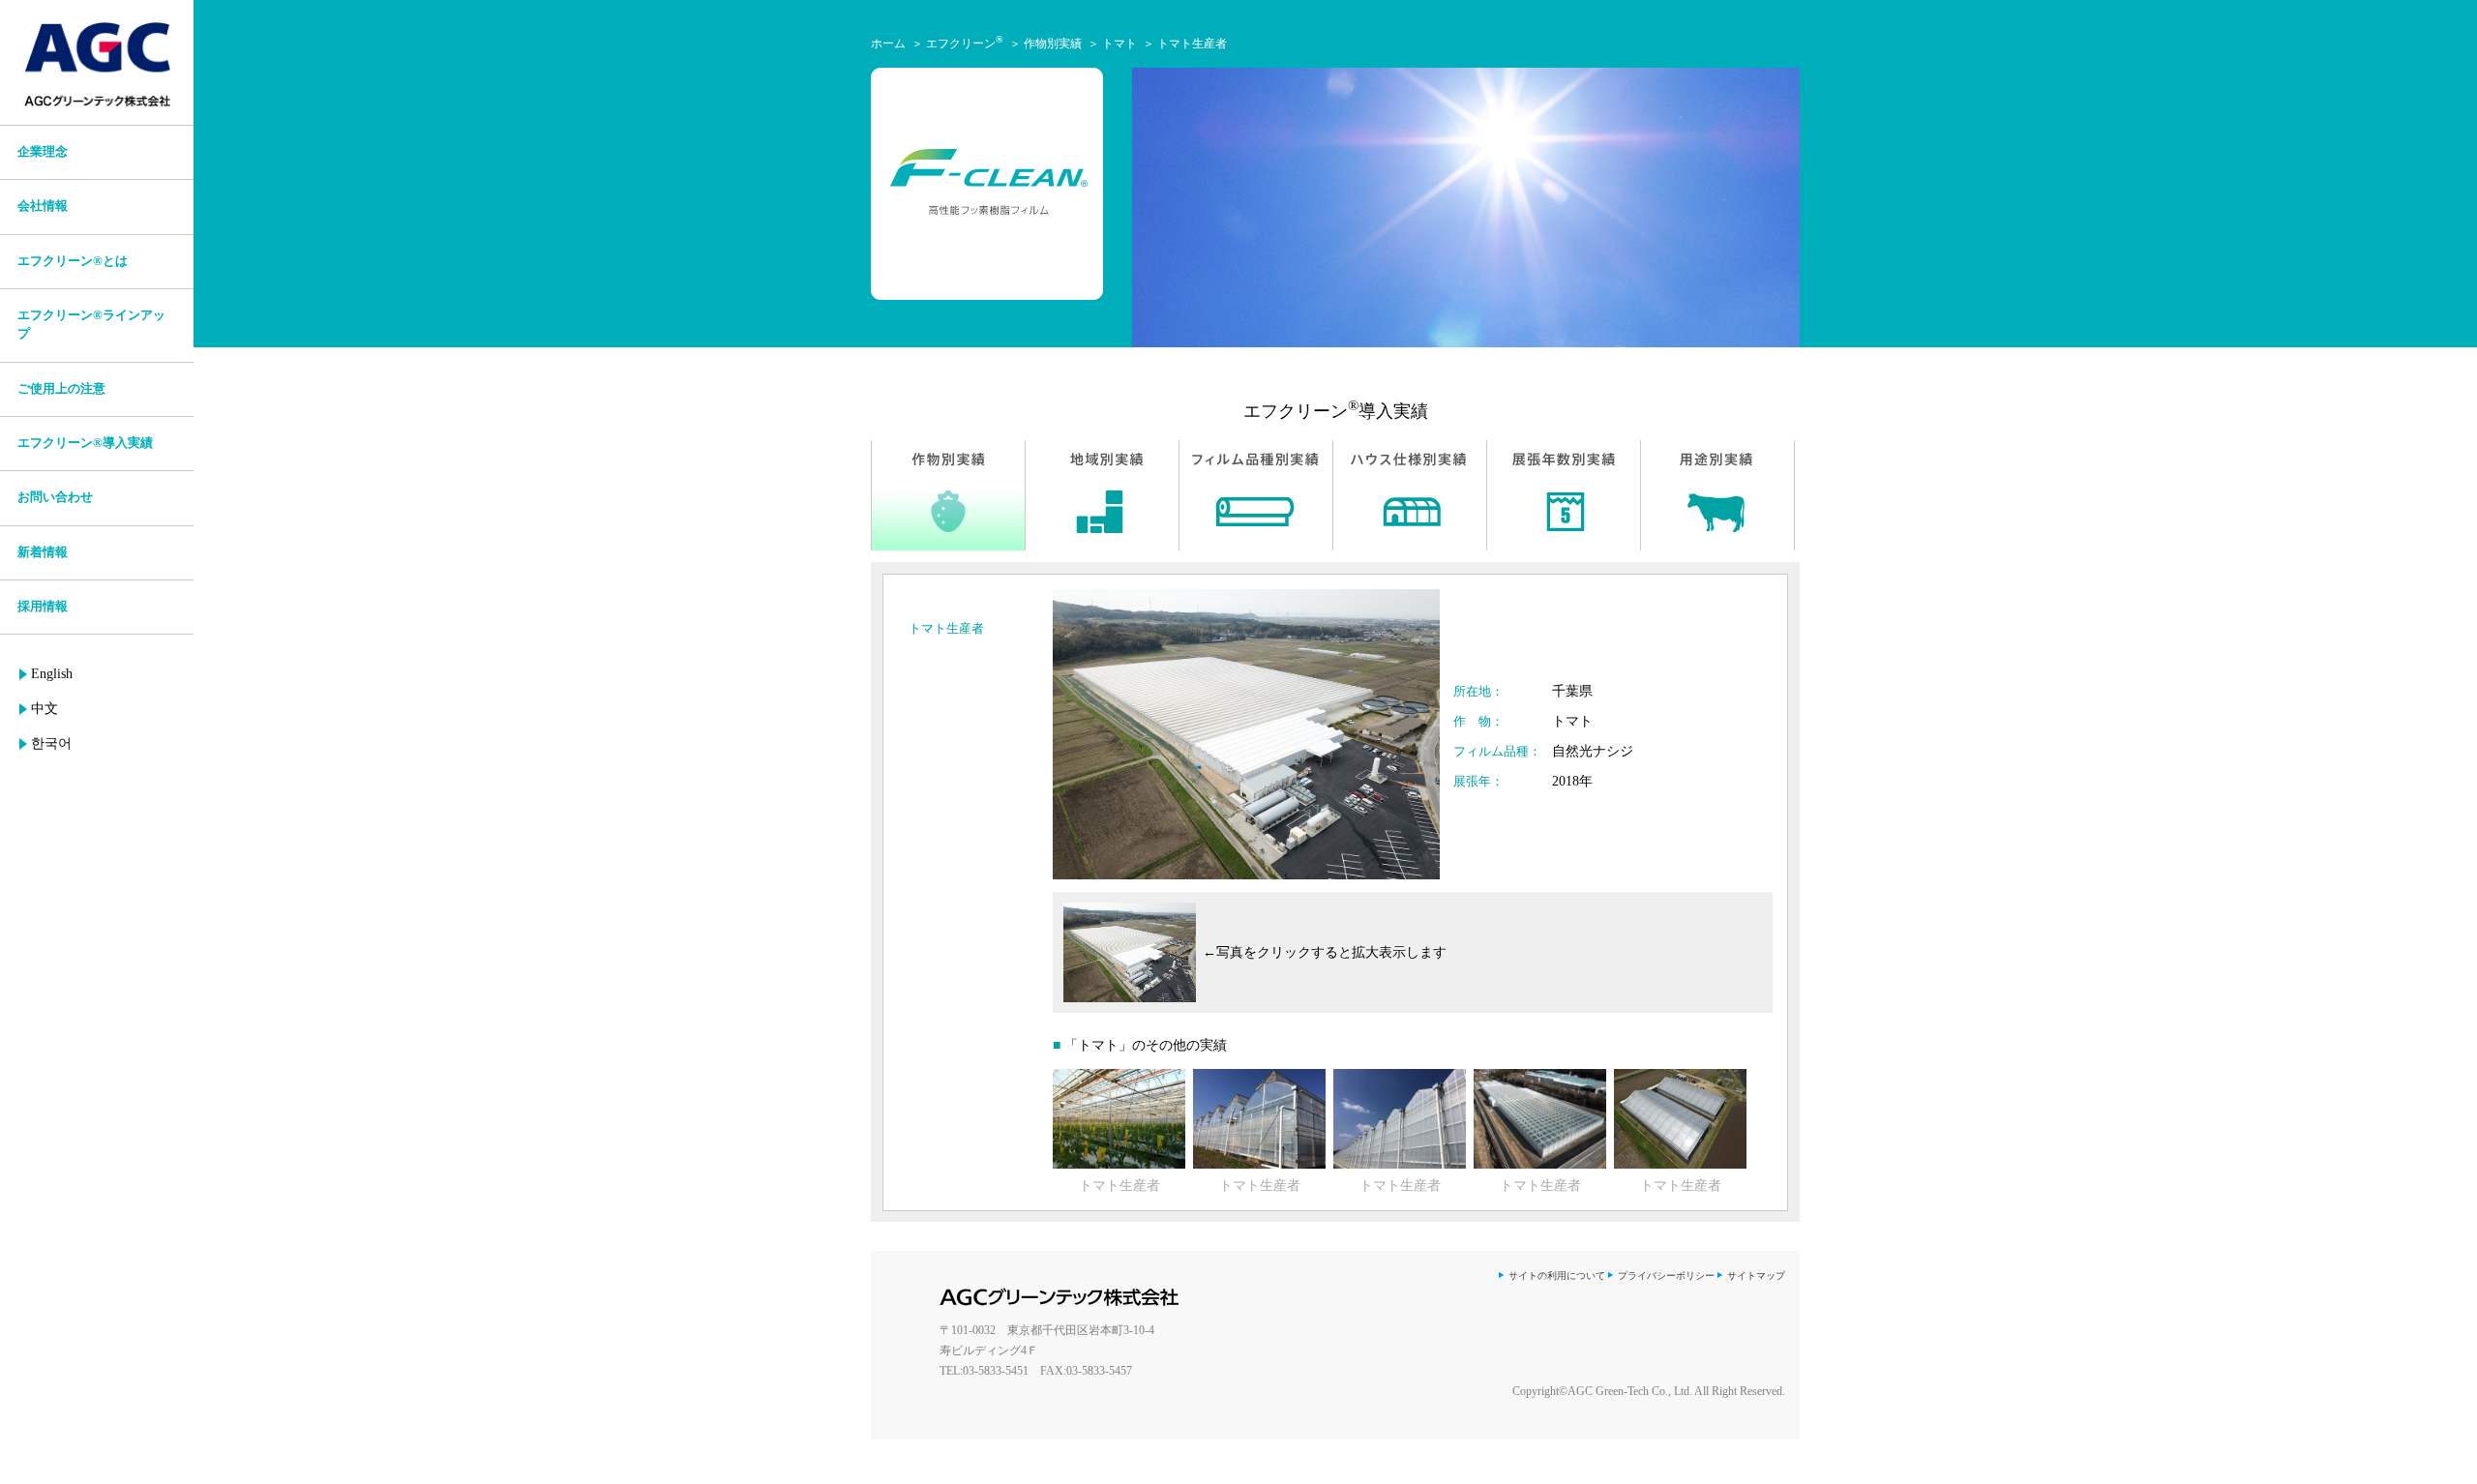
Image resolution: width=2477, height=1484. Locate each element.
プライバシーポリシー (1666, 1276)
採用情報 (43, 607)
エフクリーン (965, 44)
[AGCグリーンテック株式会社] (97, 65)
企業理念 (43, 152)
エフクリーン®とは (73, 261)
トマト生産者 (1192, 44)
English (52, 674)
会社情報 (43, 206)
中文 (45, 709)
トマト (1119, 44)
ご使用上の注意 (61, 389)
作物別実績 (1053, 44)
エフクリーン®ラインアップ (91, 325)
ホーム (888, 44)
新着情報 (43, 552)
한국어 (51, 743)
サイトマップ (1756, 1276)
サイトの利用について (1557, 1276)
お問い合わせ (55, 497)
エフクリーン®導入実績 (85, 443)
